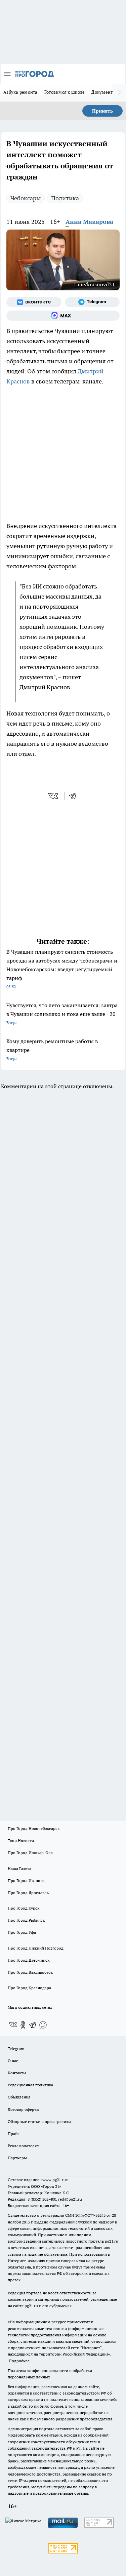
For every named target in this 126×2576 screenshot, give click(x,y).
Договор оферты (24, 2109)
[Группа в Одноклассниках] (23, 2025)
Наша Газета (19, 1868)
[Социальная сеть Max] (63, 316)
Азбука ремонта (20, 92)
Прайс (14, 2134)
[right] (119, 93)
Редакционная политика (30, 2085)
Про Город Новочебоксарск (34, 1828)
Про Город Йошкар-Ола (30, 1853)
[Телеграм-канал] (92, 302)
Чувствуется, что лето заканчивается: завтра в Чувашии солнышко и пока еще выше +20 (62, 1013)
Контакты (17, 2073)
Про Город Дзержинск (29, 1960)
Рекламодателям (24, 2146)
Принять (102, 111)
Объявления (19, 2097)
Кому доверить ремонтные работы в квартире (52, 1049)
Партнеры (17, 2158)
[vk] (54, 796)
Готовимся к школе (65, 92)
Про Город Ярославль (28, 1893)
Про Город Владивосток (30, 1972)
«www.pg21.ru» (54, 2180)
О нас (13, 2061)
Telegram (16, 2049)
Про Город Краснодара (29, 1988)
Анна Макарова (89, 222)
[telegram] (75, 796)
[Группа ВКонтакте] (34, 302)
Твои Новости (21, 1841)
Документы (104, 92)
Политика (65, 198)
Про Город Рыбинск (26, 1920)
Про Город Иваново (26, 1880)
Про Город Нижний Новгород (36, 1948)
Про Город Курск (24, 1908)
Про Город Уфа (22, 1932)
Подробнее (19, 2361)
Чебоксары (26, 198)
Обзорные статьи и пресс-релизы (39, 2121)
